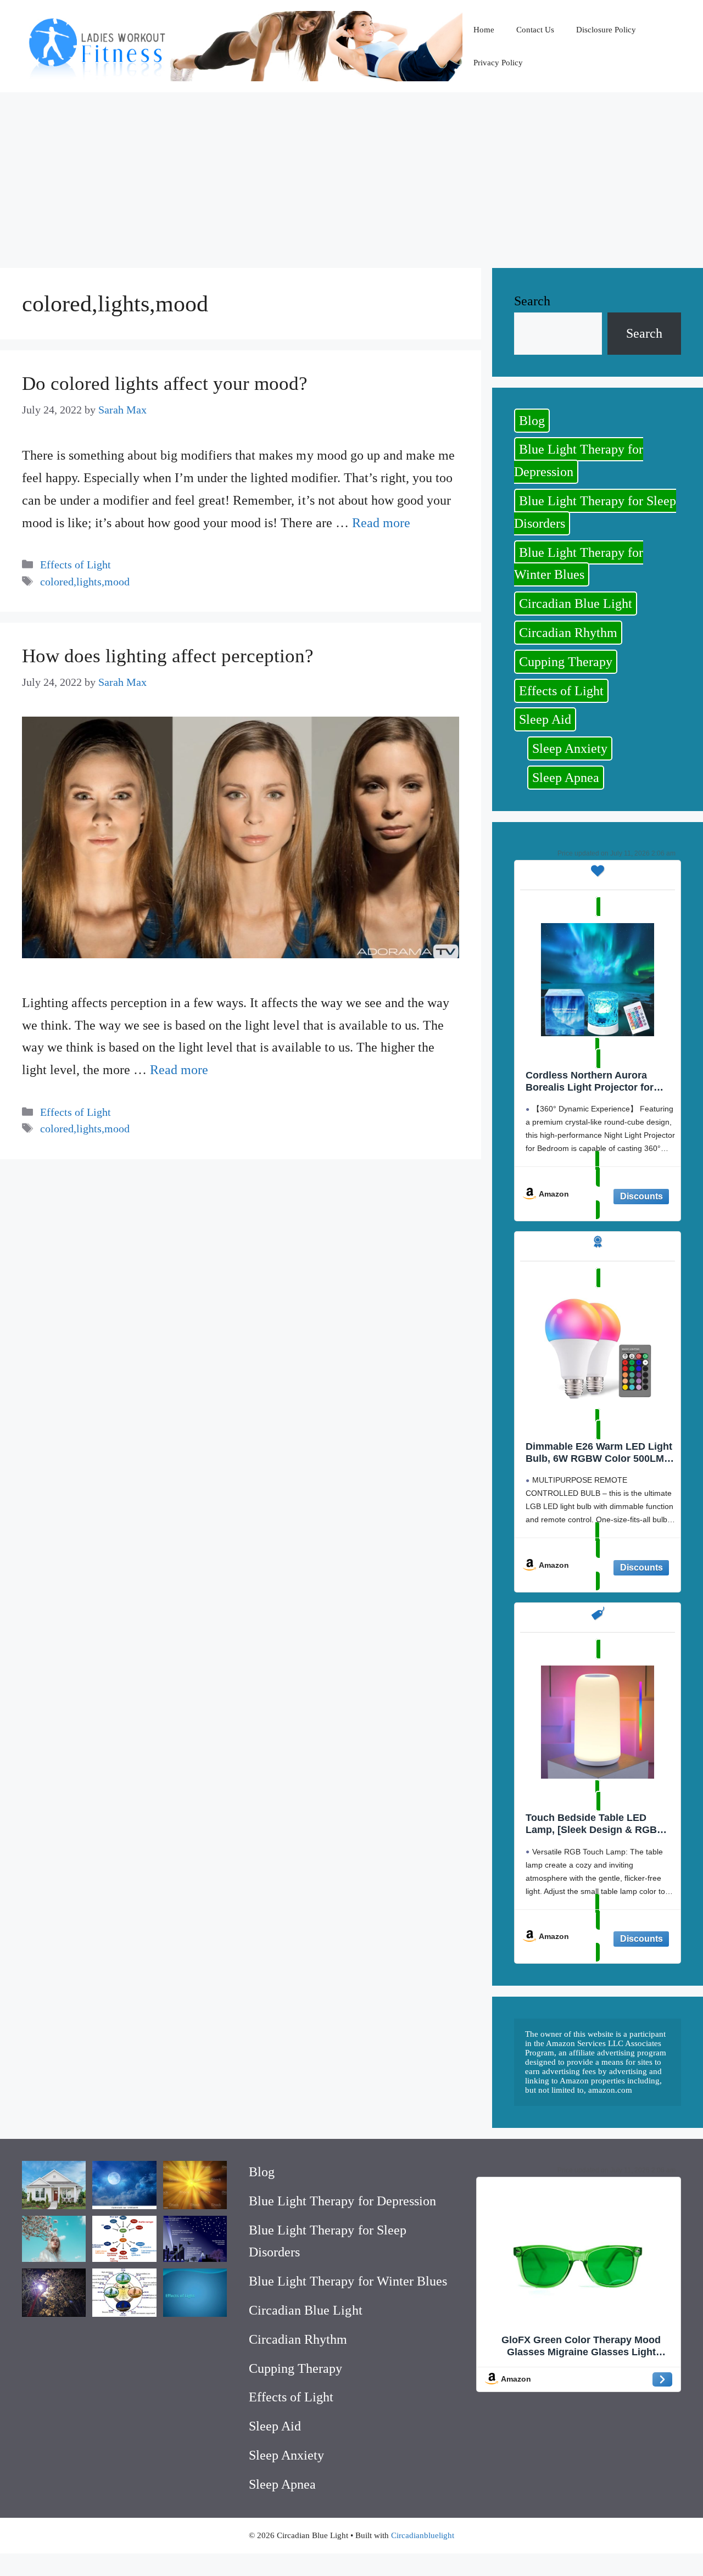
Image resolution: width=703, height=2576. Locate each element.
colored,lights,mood (85, 582)
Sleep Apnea (566, 778)
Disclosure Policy (606, 30)
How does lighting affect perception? (168, 656)
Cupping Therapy (566, 662)
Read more (381, 523)
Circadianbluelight (423, 2535)
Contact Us (535, 30)
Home (484, 30)
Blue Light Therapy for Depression (579, 460)
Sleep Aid (545, 719)
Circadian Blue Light (576, 604)
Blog (532, 421)
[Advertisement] (351, 175)
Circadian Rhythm (568, 633)
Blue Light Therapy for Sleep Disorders (595, 512)
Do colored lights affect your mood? (165, 384)
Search (532, 301)
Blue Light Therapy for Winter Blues (579, 564)
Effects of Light (76, 565)
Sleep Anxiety (570, 748)
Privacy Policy (498, 63)
